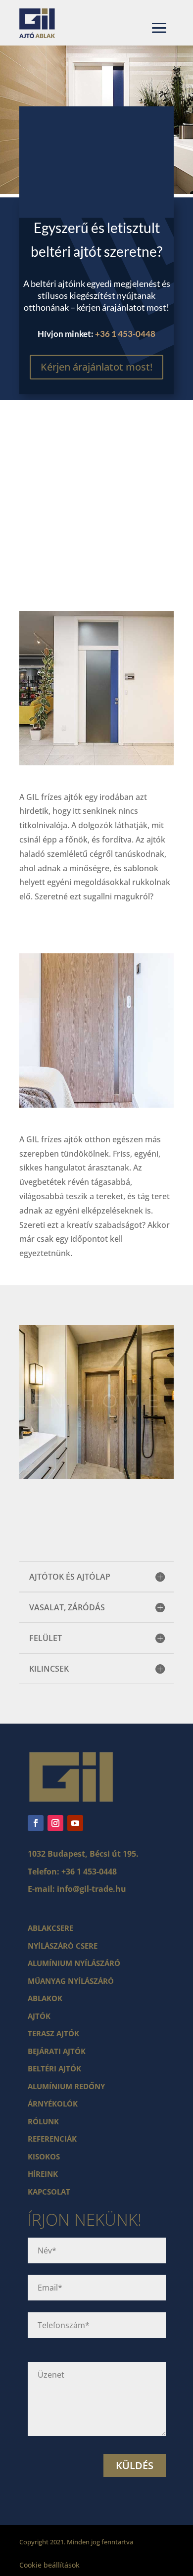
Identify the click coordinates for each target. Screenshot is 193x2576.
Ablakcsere (50, 1928)
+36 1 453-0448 (125, 334)
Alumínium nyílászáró (74, 1963)
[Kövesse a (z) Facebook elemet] (36, 1823)
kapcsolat (49, 2192)
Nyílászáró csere (63, 1946)
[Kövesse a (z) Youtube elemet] (75, 1823)
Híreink (43, 2174)
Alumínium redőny (66, 2086)
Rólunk (43, 2121)
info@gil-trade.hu (92, 1889)
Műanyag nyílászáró (71, 1981)
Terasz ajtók (53, 2033)
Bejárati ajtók (57, 2051)
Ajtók (39, 2016)
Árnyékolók (53, 2104)
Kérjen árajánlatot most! (96, 367)
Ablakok (45, 1998)
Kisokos (44, 2156)
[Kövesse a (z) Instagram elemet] (55, 1823)
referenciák (52, 2139)
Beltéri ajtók (54, 2068)
